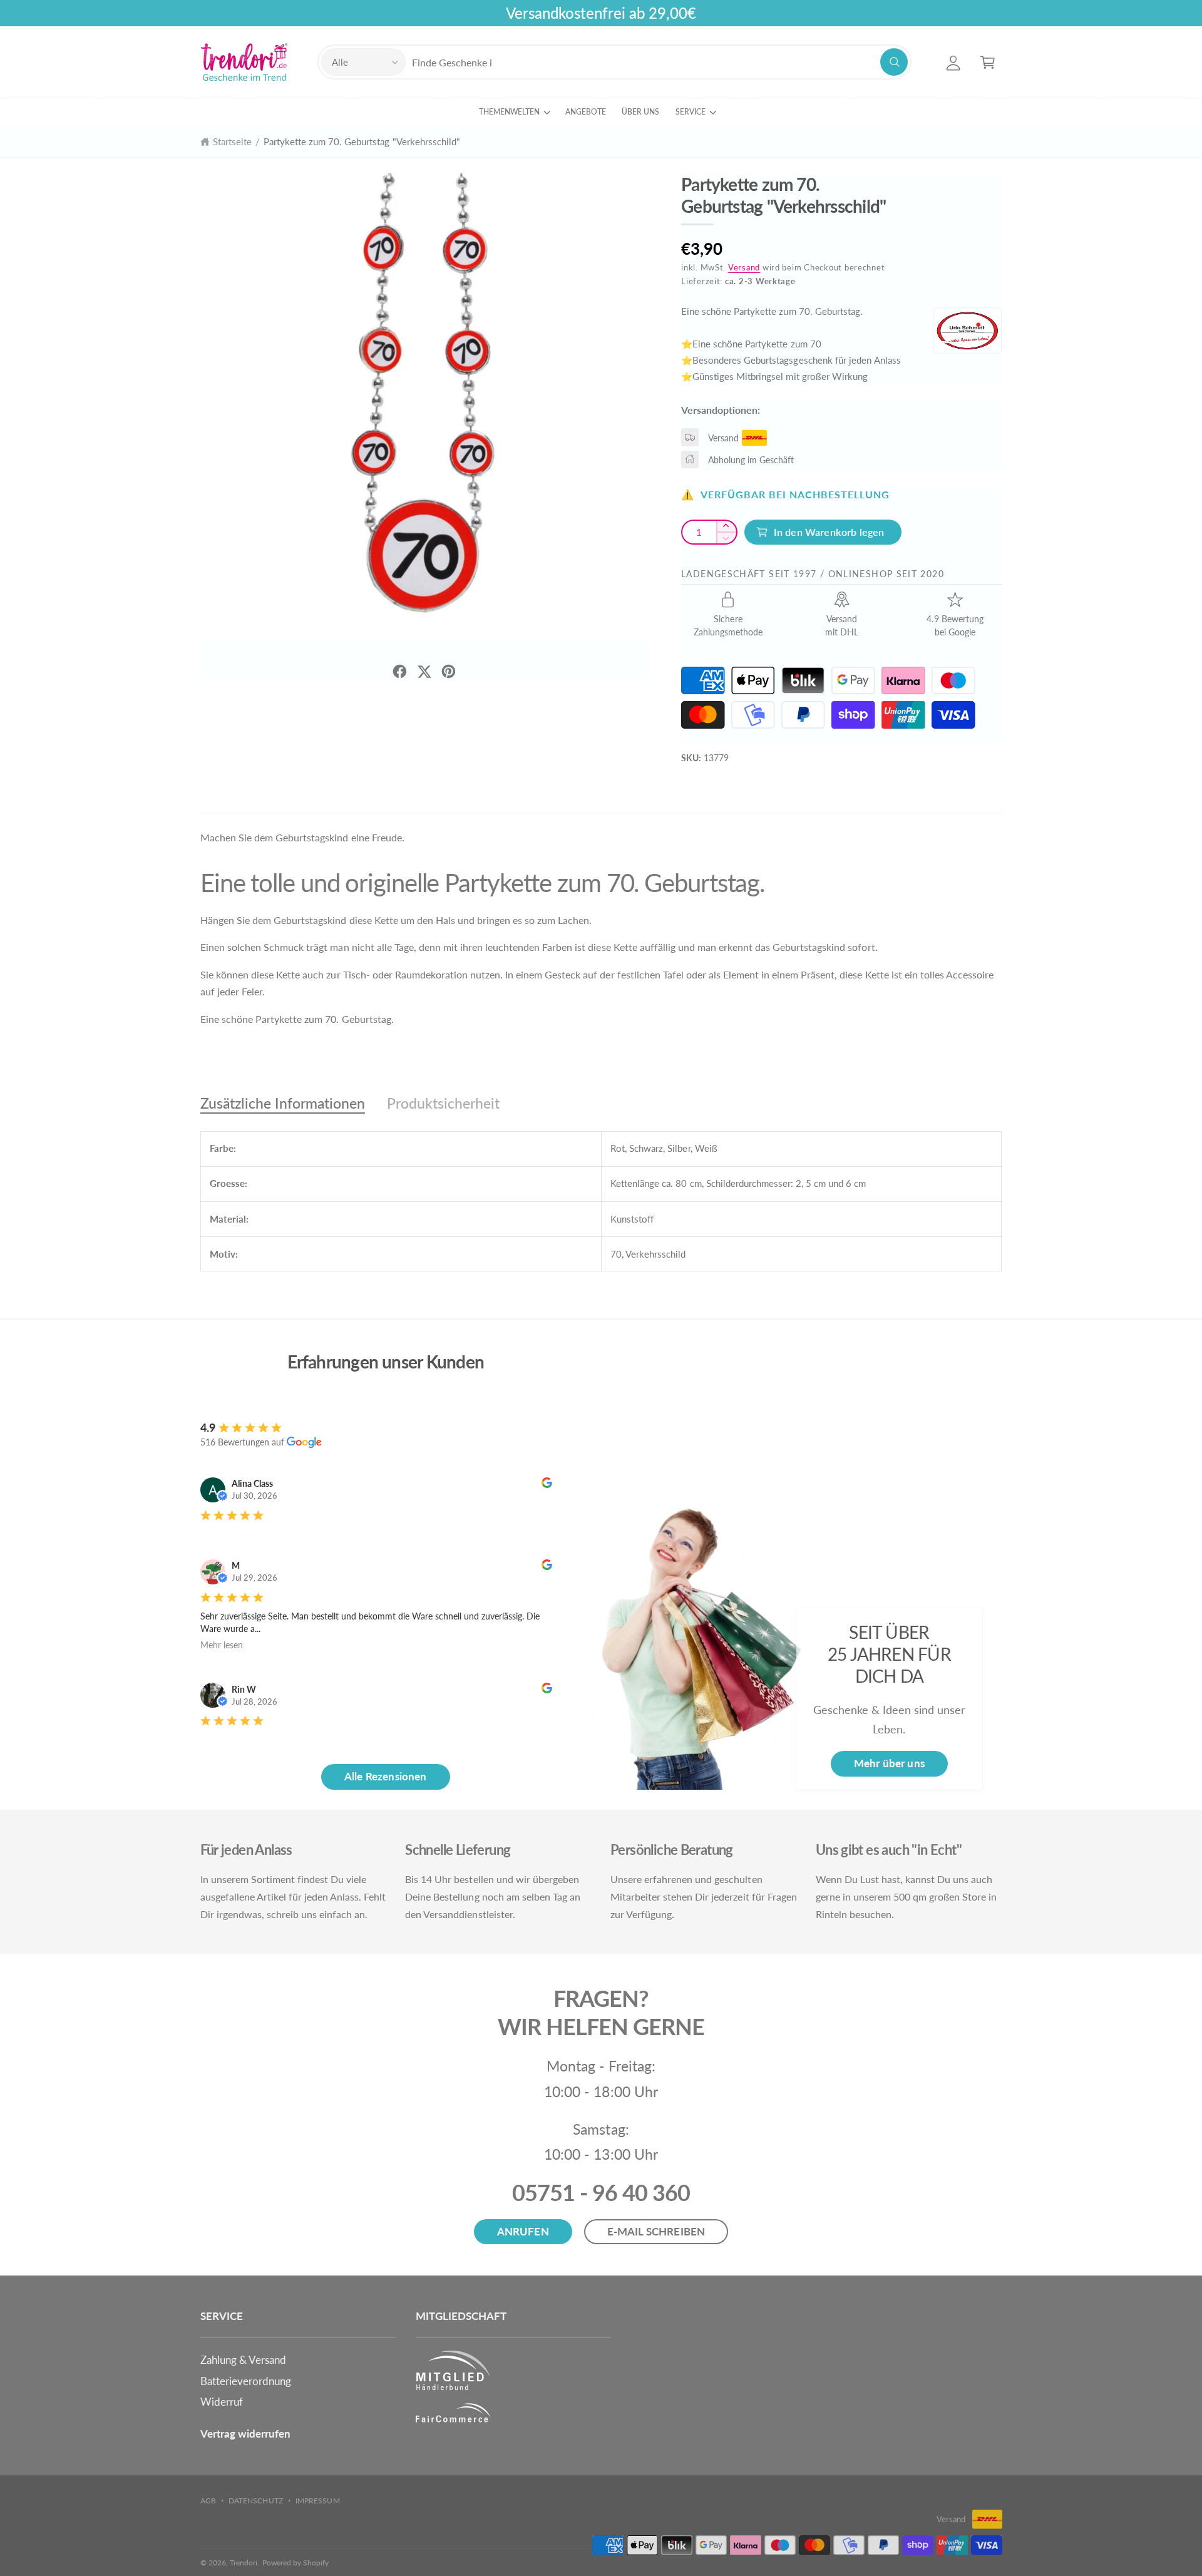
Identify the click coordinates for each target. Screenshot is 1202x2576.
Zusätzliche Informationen (283, 1103)
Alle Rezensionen (386, 1776)
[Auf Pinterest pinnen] (449, 671)
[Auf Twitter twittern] (424, 671)
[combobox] (660, 62)
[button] (988, 62)
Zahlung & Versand (243, 2360)
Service (691, 112)
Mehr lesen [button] (222, 1645)
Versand (744, 268)
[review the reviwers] (547, 1485)
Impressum (317, 2501)
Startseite (232, 141)
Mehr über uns (889, 1763)
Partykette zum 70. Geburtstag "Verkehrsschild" (362, 141)
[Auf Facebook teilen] (400, 671)
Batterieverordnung (246, 2381)
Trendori (244, 2563)
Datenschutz (255, 2501)
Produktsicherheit (443, 1103)
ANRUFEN (523, 2231)
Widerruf (222, 2402)
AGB (208, 2501)
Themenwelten (509, 112)
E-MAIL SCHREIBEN (656, 2231)
